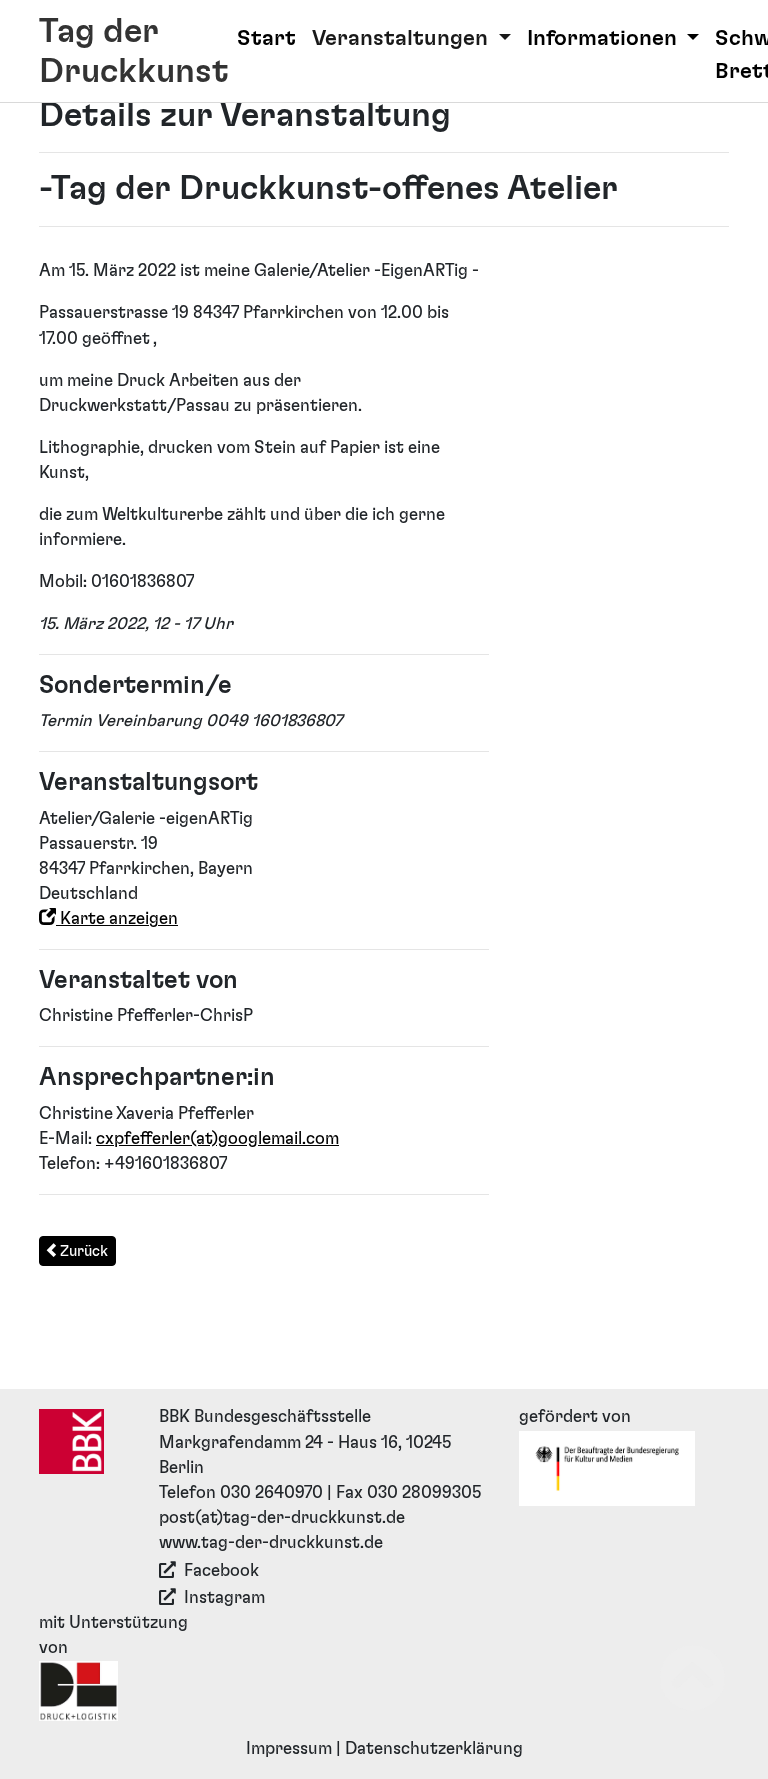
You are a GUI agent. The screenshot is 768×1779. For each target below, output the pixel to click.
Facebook (221, 1571)
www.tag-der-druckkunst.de (271, 1543)
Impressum (289, 1749)
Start (266, 38)
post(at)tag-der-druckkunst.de (282, 1518)
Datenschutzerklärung (434, 1749)
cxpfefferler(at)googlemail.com (217, 1139)
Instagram (224, 1598)
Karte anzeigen (117, 919)
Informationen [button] (604, 38)
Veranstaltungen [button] (402, 38)
